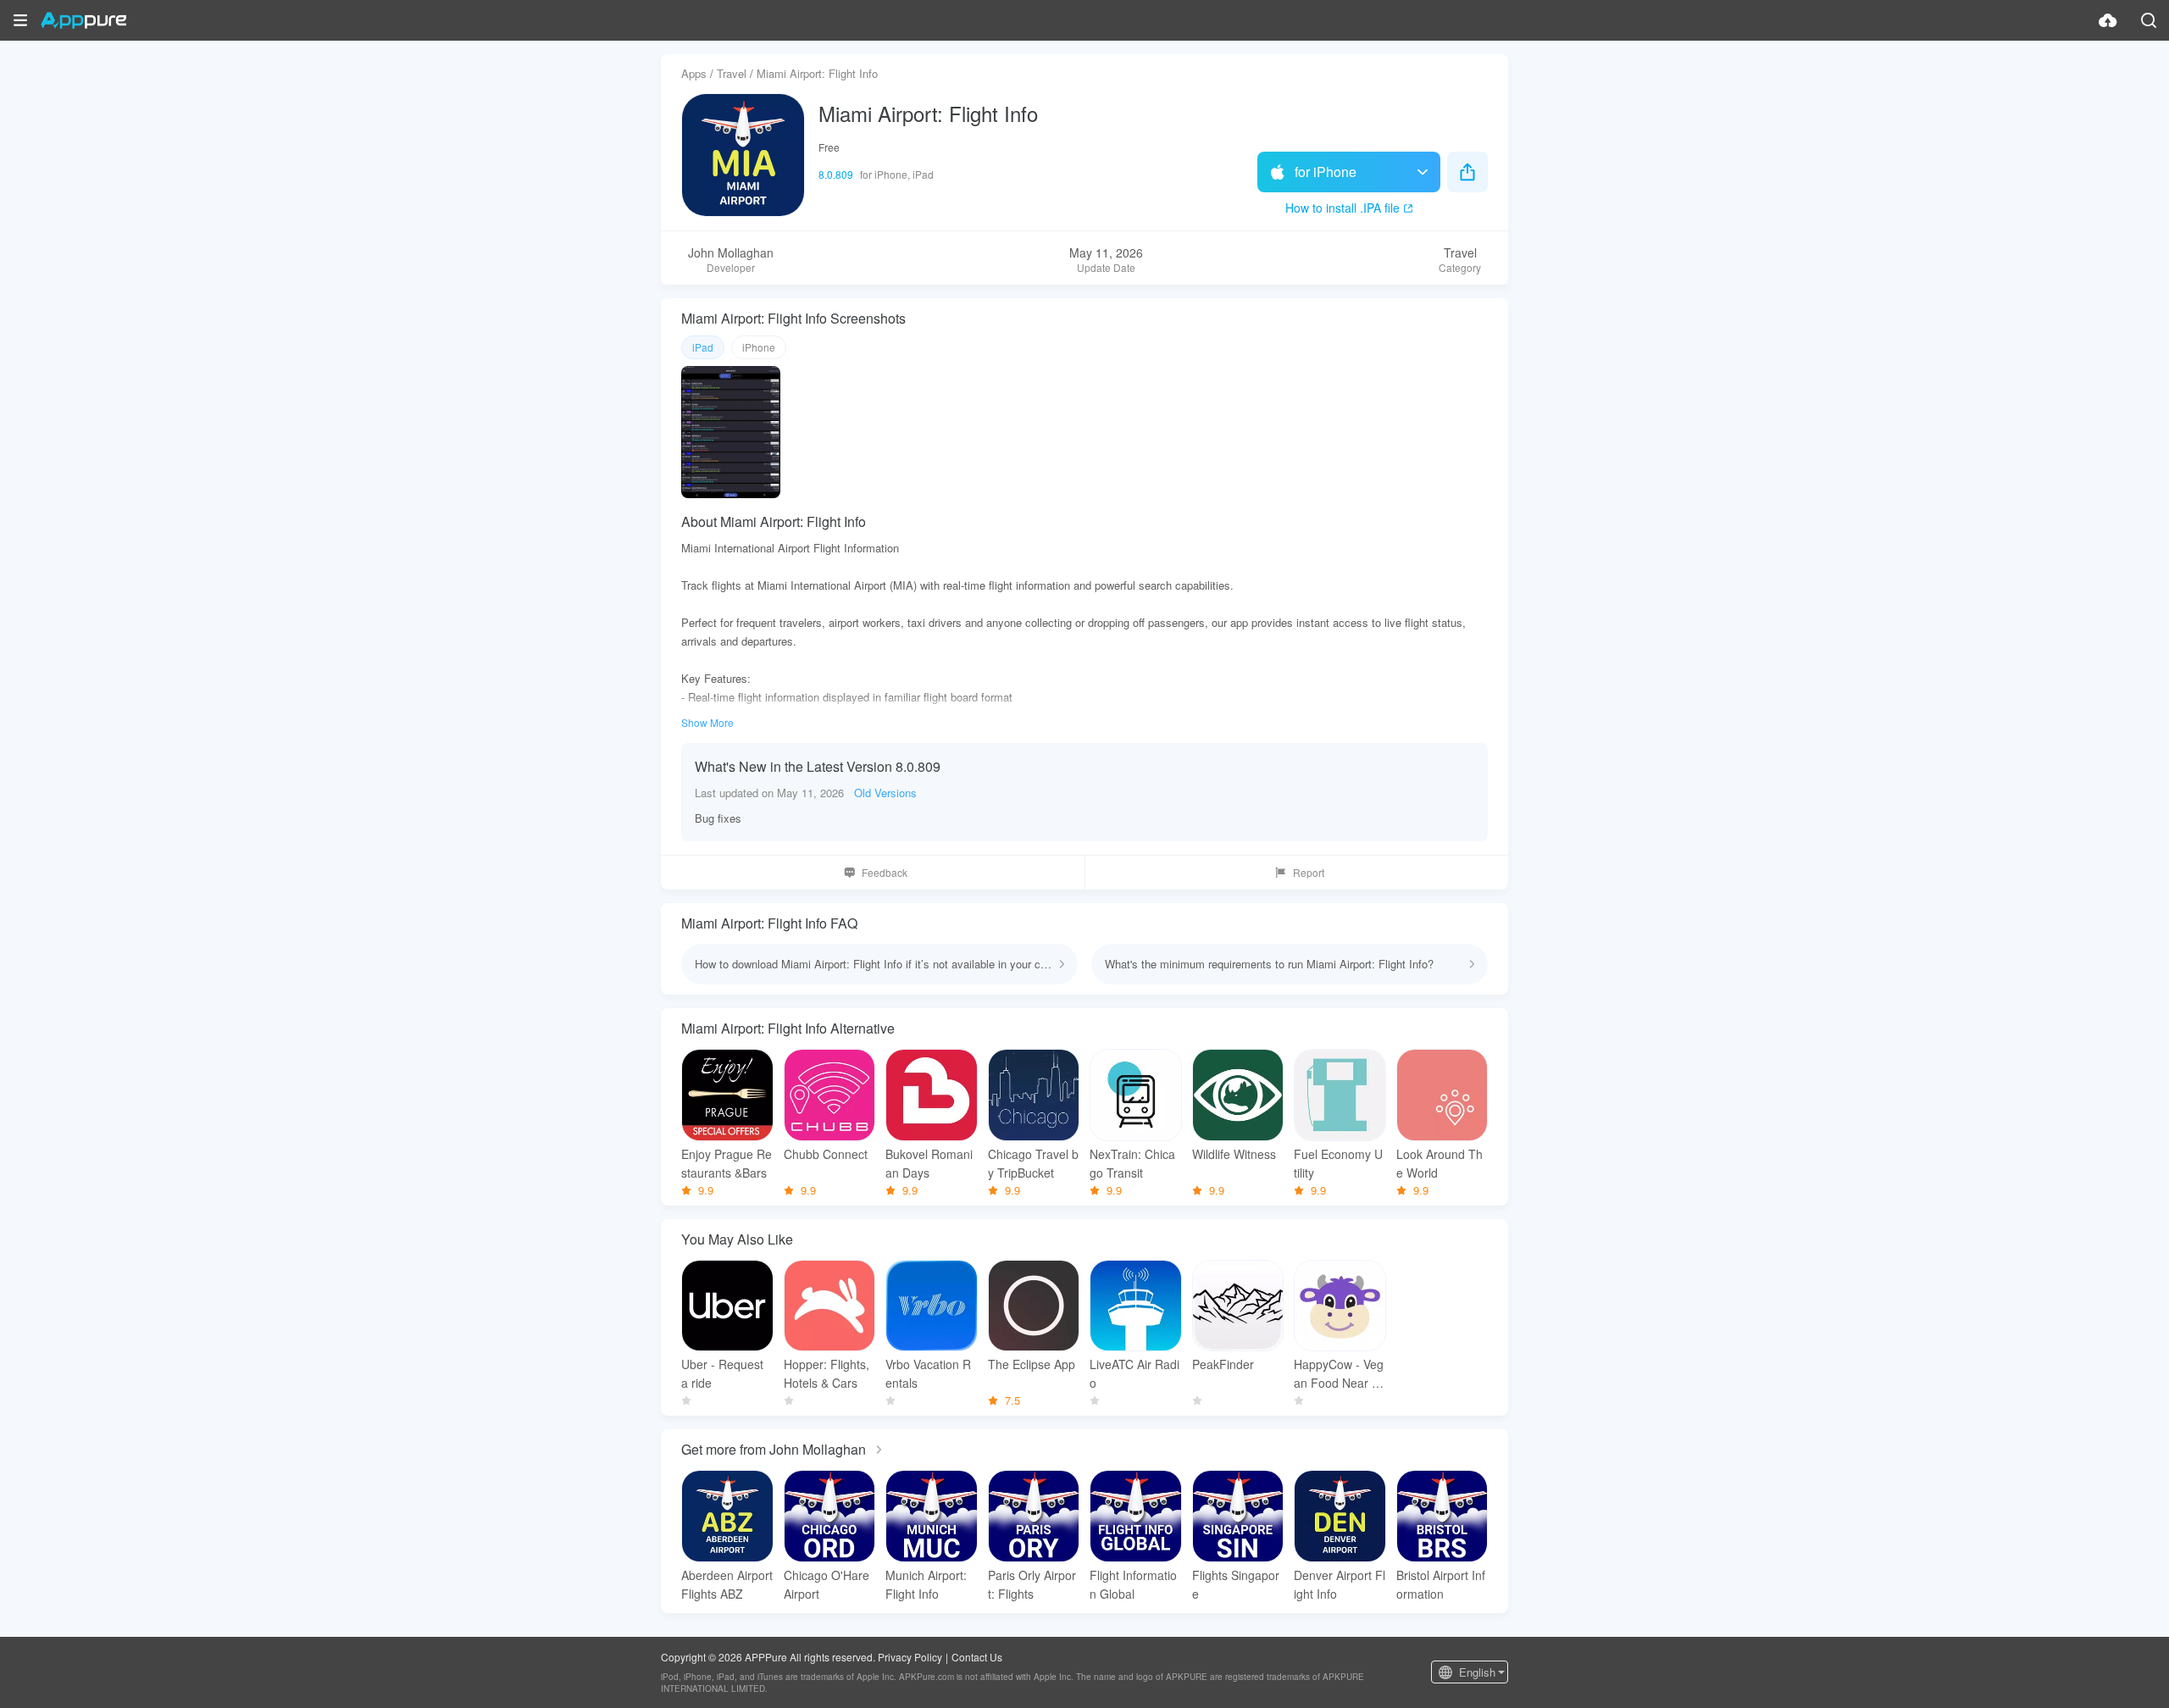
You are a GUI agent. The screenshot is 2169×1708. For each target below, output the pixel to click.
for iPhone (1326, 172)
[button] (20, 20)
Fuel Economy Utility (1338, 1163)
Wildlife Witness (1234, 1154)
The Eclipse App (1032, 1364)
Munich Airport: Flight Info (926, 1584)
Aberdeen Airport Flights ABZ (727, 1584)
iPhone (759, 347)
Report (1309, 872)
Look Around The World (1440, 1163)
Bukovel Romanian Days (929, 1163)
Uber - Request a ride (722, 1373)
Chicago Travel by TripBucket (1033, 1163)
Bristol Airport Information (1441, 1584)
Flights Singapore (1236, 1584)
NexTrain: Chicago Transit (1132, 1163)
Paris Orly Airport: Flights (1032, 1584)
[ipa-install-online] (2108, 20)
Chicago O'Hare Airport (827, 1584)
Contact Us (977, 1657)
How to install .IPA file (1342, 208)
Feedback (885, 872)
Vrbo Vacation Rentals (928, 1373)
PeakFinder (1223, 1364)
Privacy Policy (910, 1657)
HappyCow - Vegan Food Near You (1340, 1374)
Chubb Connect (826, 1154)
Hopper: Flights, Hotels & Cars (827, 1373)
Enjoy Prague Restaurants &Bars (727, 1163)
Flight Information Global (1133, 1584)
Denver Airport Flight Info (1340, 1584)
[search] (2149, 20)
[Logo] (83, 20)
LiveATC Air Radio (1134, 1373)
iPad (703, 347)
